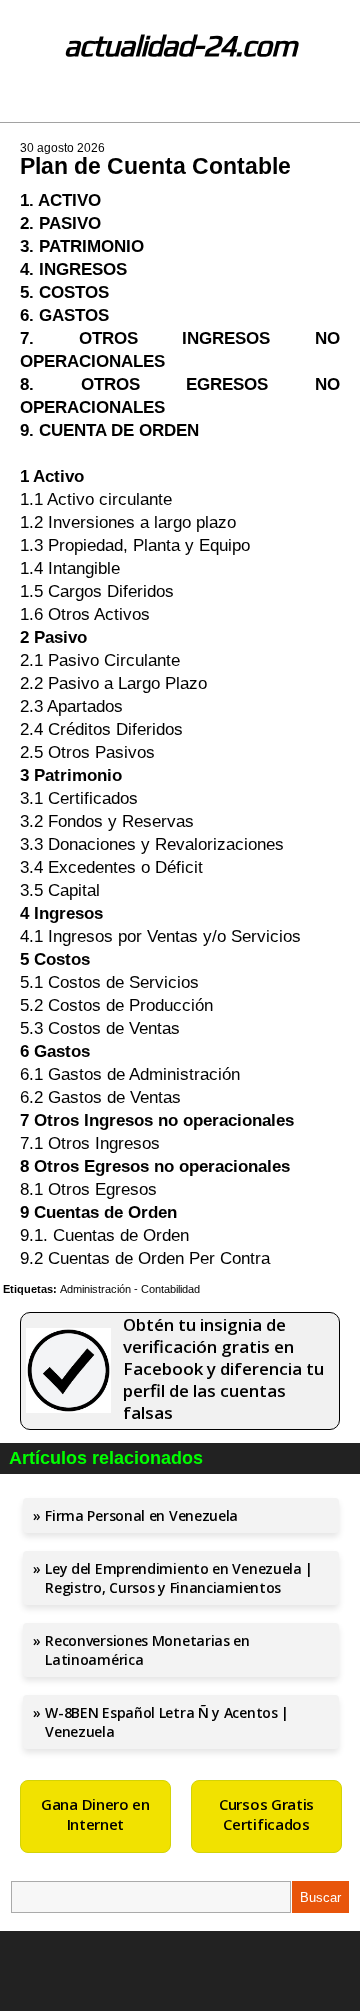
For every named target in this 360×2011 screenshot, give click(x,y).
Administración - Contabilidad (130, 1289)
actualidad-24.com (180, 45)
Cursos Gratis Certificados (266, 1814)
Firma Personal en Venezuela (141, 1515)
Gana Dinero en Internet (95, 1814)
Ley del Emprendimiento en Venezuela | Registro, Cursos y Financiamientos (179, 1578)
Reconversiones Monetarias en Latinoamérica (147, 1650)
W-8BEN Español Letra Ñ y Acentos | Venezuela (167, 1722)
